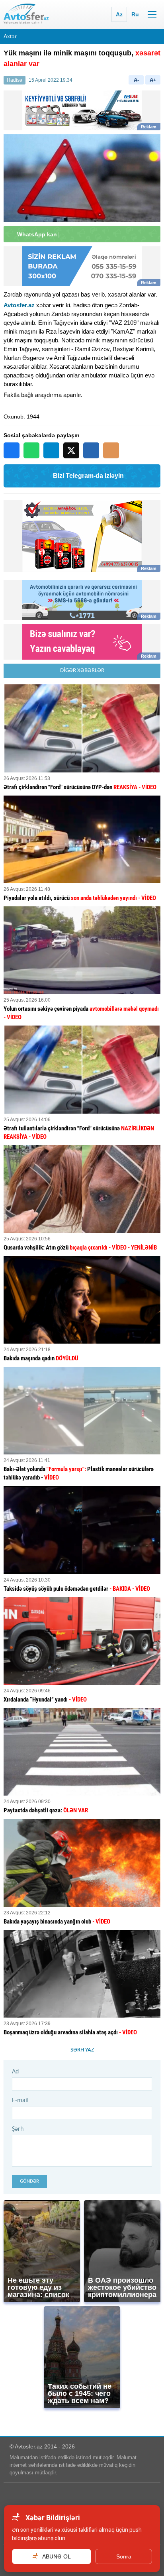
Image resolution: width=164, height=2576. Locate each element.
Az (119, 14)
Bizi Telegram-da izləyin (88, 476)
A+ (153, 80)
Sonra (124, 2556)
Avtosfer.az (19, 305)
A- (136, 80)
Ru (135, 14)
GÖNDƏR (29, 2181)
